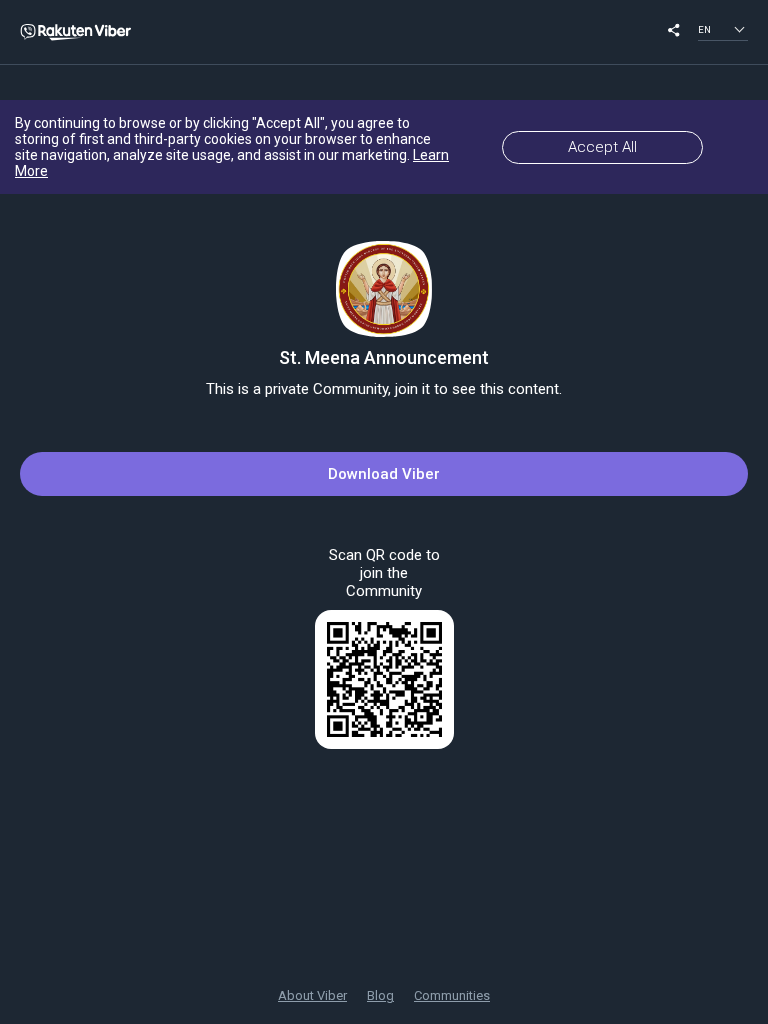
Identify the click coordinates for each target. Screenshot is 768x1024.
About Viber (312, 995)
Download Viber (384, 474)
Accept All (602, 147)
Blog (380, 995)
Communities (452, 995)
